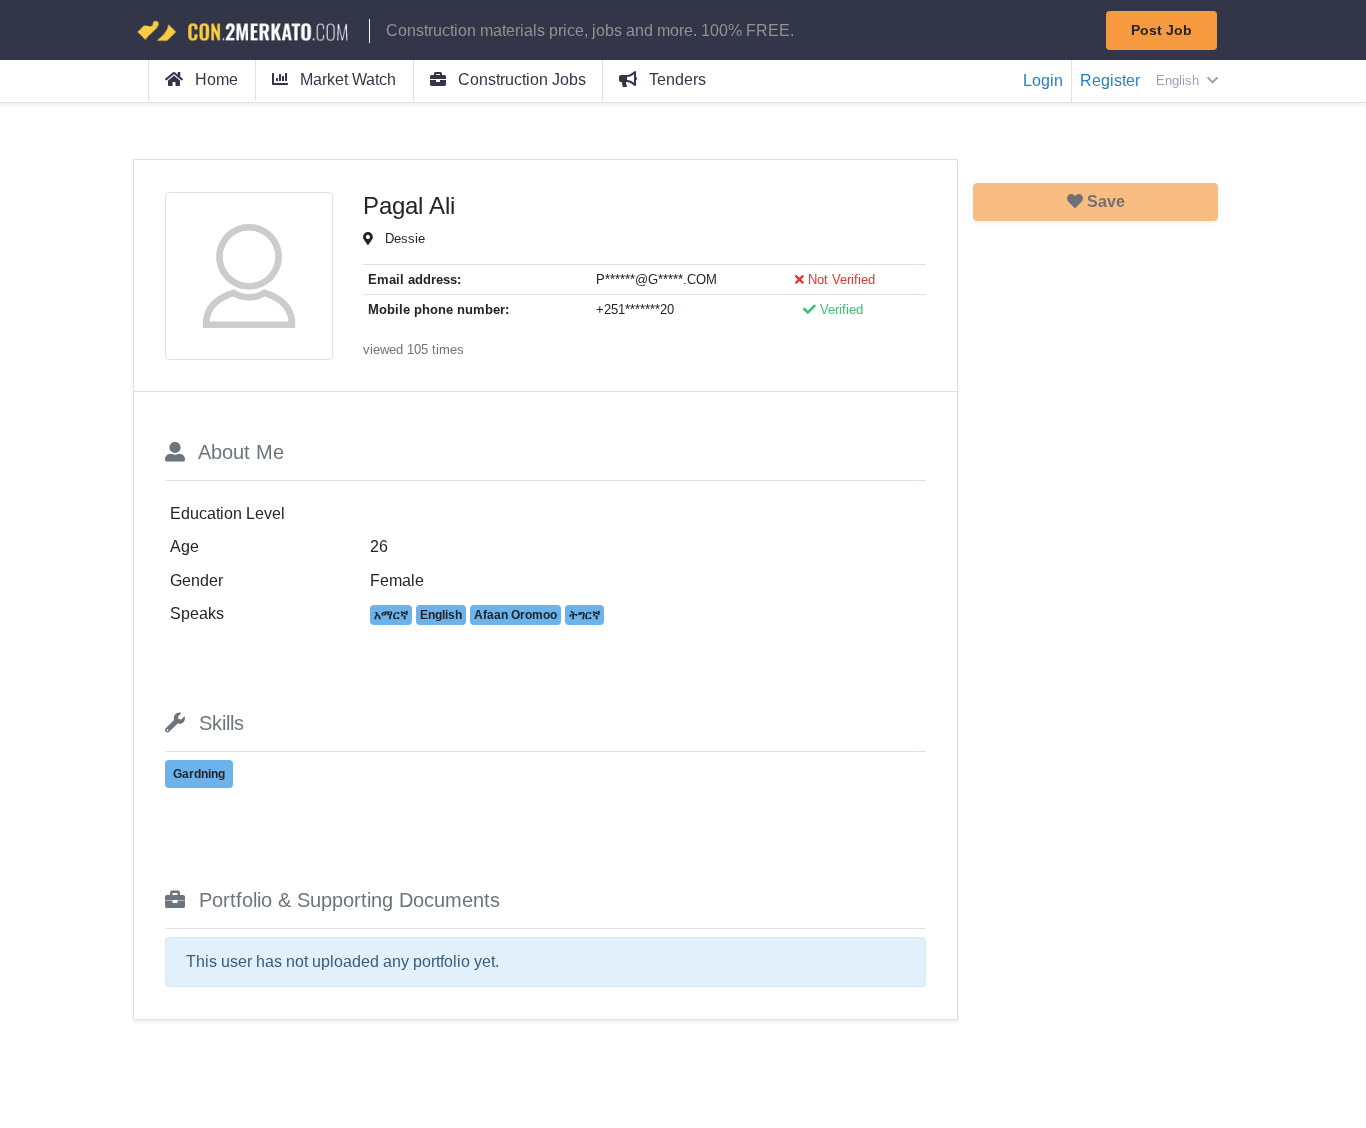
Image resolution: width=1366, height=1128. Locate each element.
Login (1043, 80)
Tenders (675, 79)
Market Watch (346, 79)
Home (214, 79)
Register (1110, 80)
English (1179, 80)
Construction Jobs (520, 79)
